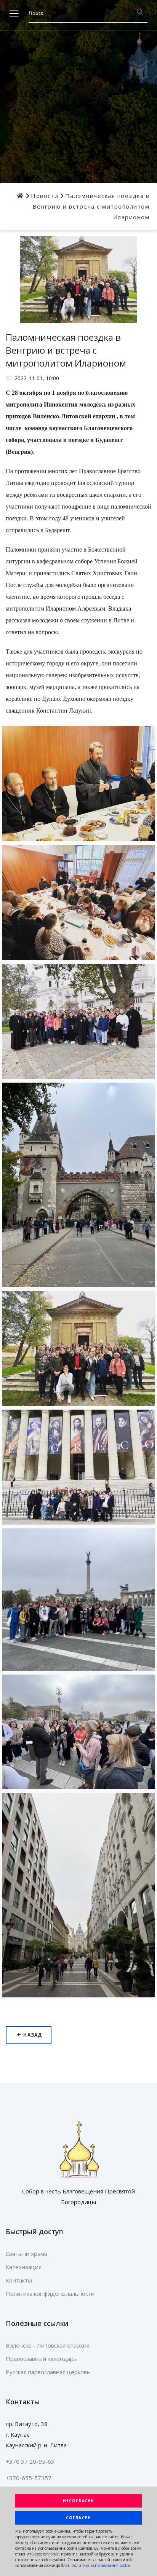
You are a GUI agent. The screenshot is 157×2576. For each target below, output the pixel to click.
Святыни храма (26, 2254)
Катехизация (24, 2267)
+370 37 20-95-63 (30, 2461)
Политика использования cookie (101, 2565)
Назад (32, 2035)
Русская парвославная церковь (48, 2372)
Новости (45, 196)
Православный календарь (41, 2359)
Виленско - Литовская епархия (48, 2345)
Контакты (19, 2280)
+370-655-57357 (29, 2478)
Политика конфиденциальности (50, 2294)
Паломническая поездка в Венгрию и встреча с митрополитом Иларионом (91, 206)
